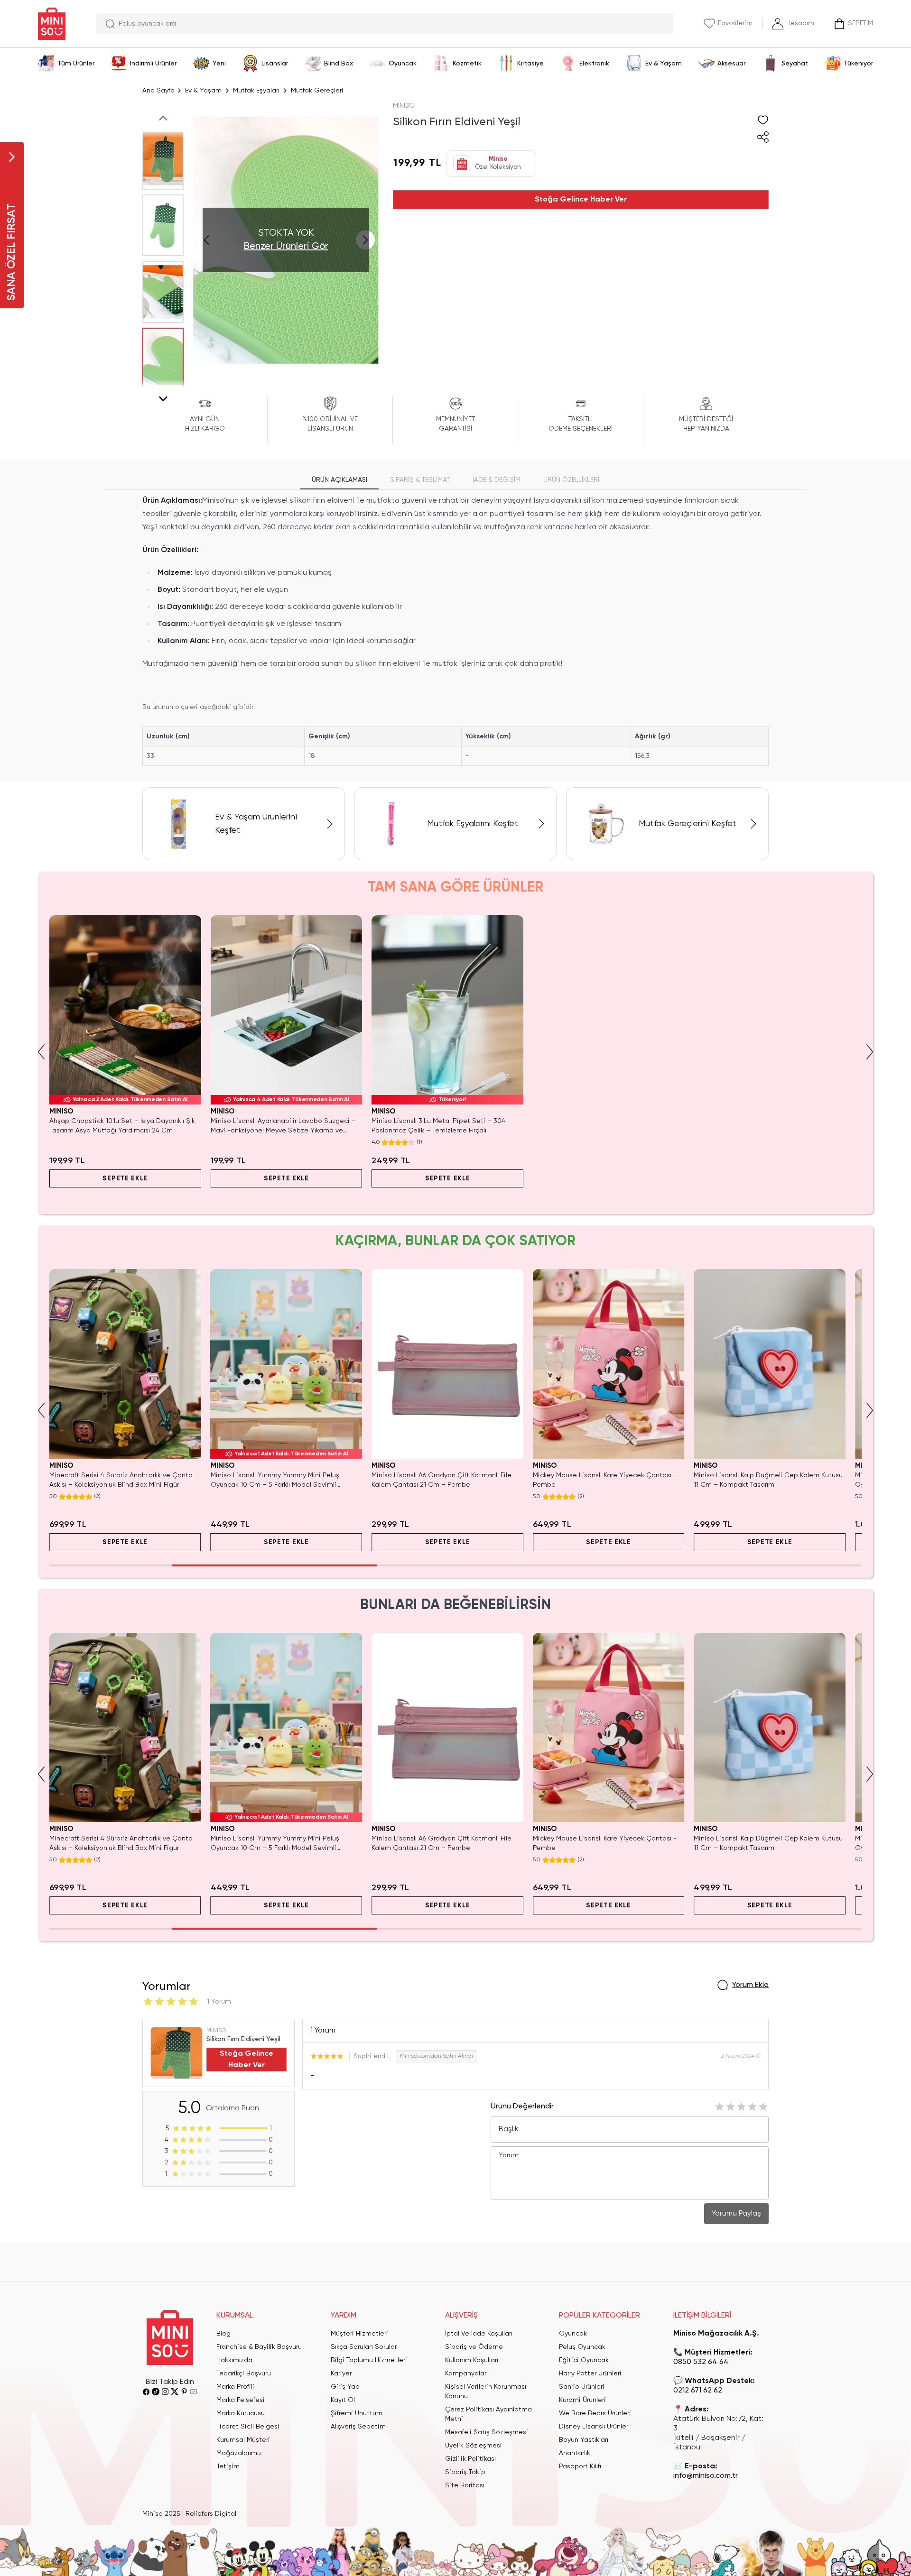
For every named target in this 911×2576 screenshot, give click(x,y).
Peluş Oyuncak (582, 2347)
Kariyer (341, 2374)
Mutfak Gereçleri (317, 91)
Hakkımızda (234, 2360)
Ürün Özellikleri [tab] (571, 480)
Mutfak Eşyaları (256, 91)
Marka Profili (235, 2387)
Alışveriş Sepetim (358, 2427)
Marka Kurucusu (241, 2413)
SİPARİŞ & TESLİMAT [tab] (420, 480)
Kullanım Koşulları (472, 2360)
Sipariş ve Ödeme (474, 2347)
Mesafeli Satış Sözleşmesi (487, 2432)
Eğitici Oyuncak (584, 2360)
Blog (223, 2334)
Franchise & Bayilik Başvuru (259, 2347)
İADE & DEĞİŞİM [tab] (497, 480)
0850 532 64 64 (701, 2362)
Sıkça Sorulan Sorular (364, 2347)
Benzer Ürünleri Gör (286, 247)
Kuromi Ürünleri (582, 2400)
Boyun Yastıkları (584, 2440)
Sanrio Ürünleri (582, 2387)
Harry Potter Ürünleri (590, 2374)
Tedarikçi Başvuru (244, 2374)
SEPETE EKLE (125, 1178)
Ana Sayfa (158, 91)
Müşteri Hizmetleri (359, 2334)
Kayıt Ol (343, 2400)
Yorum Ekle (750, 1985)
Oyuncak (573, 2334)
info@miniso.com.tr (706, 2476)
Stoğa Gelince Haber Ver (581, 200)
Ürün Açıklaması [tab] (339, 480)
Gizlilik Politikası (470, 2459)
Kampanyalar (466, 2374)
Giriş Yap (345, 2387)
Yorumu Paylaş (736, 2214)
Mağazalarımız (239, 2453)
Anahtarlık (575, 2453)
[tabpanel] (455, 630)
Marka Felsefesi (241, 2400)
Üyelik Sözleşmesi (474, 2446)
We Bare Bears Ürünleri (595, 2413)
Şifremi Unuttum (357, 2413)
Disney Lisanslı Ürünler (594, 2427)
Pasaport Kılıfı (580, 2466)
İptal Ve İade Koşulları (479, 2334)
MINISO (404, 106)
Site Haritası (465, 2485)
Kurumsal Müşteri (243, 2440)
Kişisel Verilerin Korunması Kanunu (486, 2392)
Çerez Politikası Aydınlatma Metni (488, 2414)
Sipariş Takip (465, 2472)
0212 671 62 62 (698, 2391)
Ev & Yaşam (203, 91)
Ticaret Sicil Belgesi (248, 2427)
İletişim (228, 2466)
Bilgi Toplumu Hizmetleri (369, 2360)
